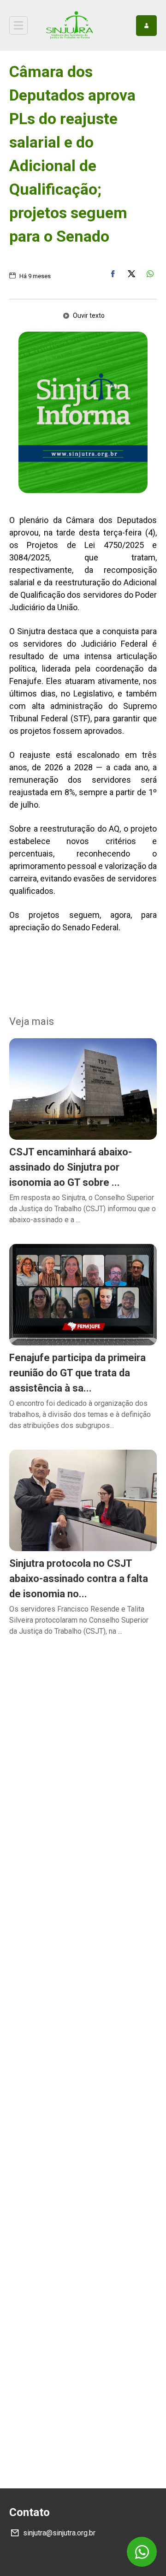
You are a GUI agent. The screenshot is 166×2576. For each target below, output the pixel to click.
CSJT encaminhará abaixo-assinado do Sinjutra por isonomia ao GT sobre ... (71, 1167)
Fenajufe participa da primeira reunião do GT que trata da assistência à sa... (77, 1373)
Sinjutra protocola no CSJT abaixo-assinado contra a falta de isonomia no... (79, 1579)
